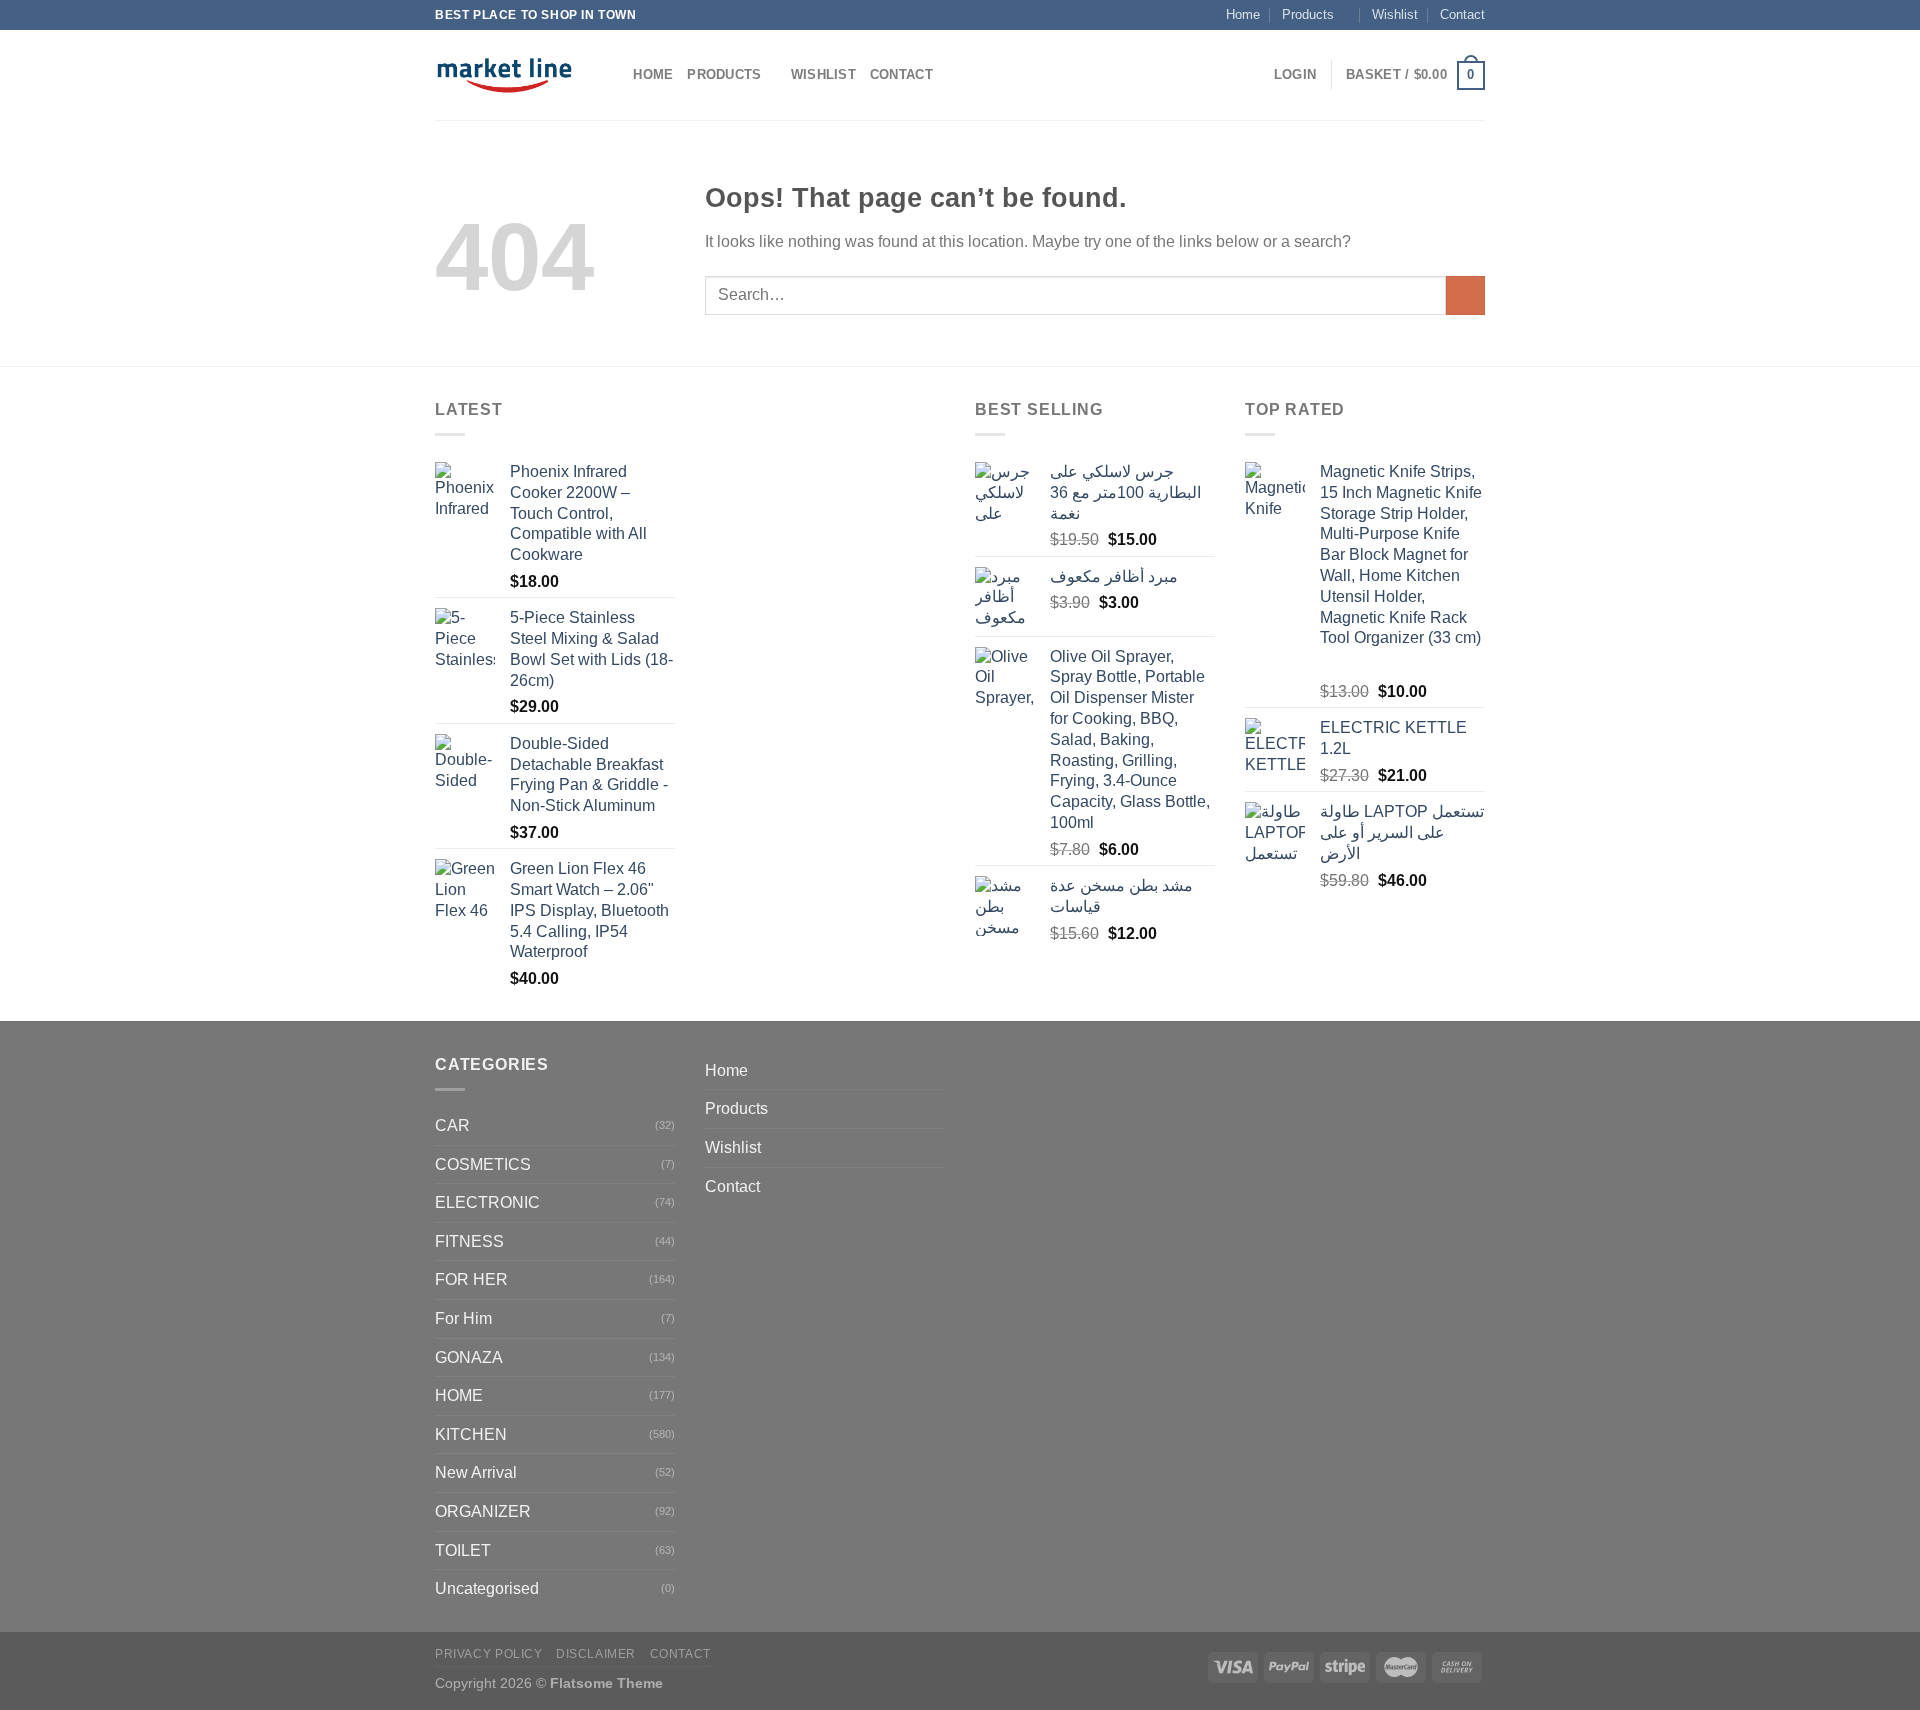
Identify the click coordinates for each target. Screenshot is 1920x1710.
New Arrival (476, 1472)
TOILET (463, 1550)
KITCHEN (471, 1434)
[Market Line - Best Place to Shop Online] (504, 75)
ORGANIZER (483, 1511)
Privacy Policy (489, 1654)
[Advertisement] (825, 697)
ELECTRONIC (487, 1202)
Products (1308, 14)
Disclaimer (596, 1654)
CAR (452, 1125)
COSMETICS (483, 1164)
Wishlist (1395, 14)
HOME (459, 1395)
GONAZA (469, 1357)
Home (1243, 14)
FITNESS (469, 1241)
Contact (1462, 14)
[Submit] (1465, 295)
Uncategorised (487, 1588)
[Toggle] (937, 1109)
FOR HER (471, 1279)
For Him (463, 1318)
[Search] (611, 75)
